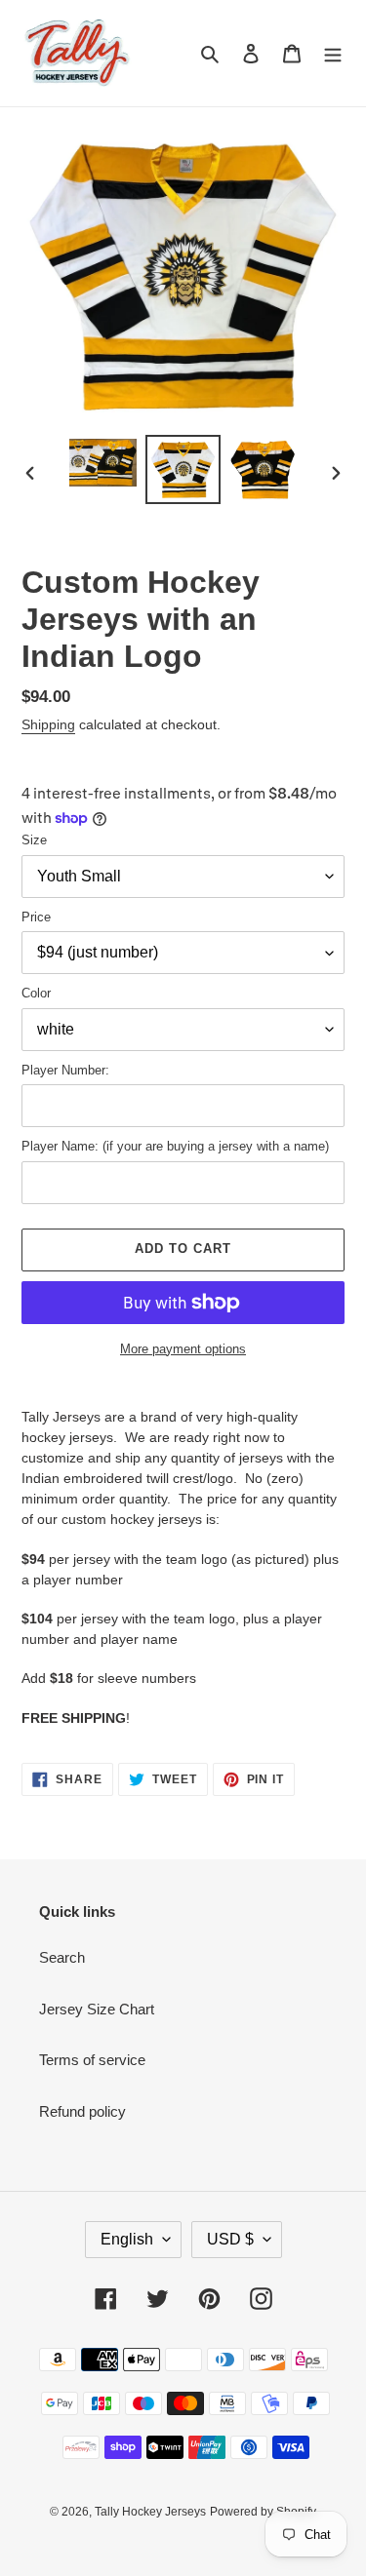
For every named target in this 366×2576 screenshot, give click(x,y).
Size (34, 840)
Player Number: (65, 1070)
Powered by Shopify (263, 2512)
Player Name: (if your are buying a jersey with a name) (175, 1146)
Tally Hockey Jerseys (150, 2512)
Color (36, 993)
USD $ (230, 2239)
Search (62, 1957)
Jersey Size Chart (97, 2009)
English (127, 2239)
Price (36, 917)
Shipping (48, 724)
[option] (103, 463)
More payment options (183, 1349)
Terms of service (92, 2060)
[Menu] (333, 53)
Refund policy (82, 2111)
